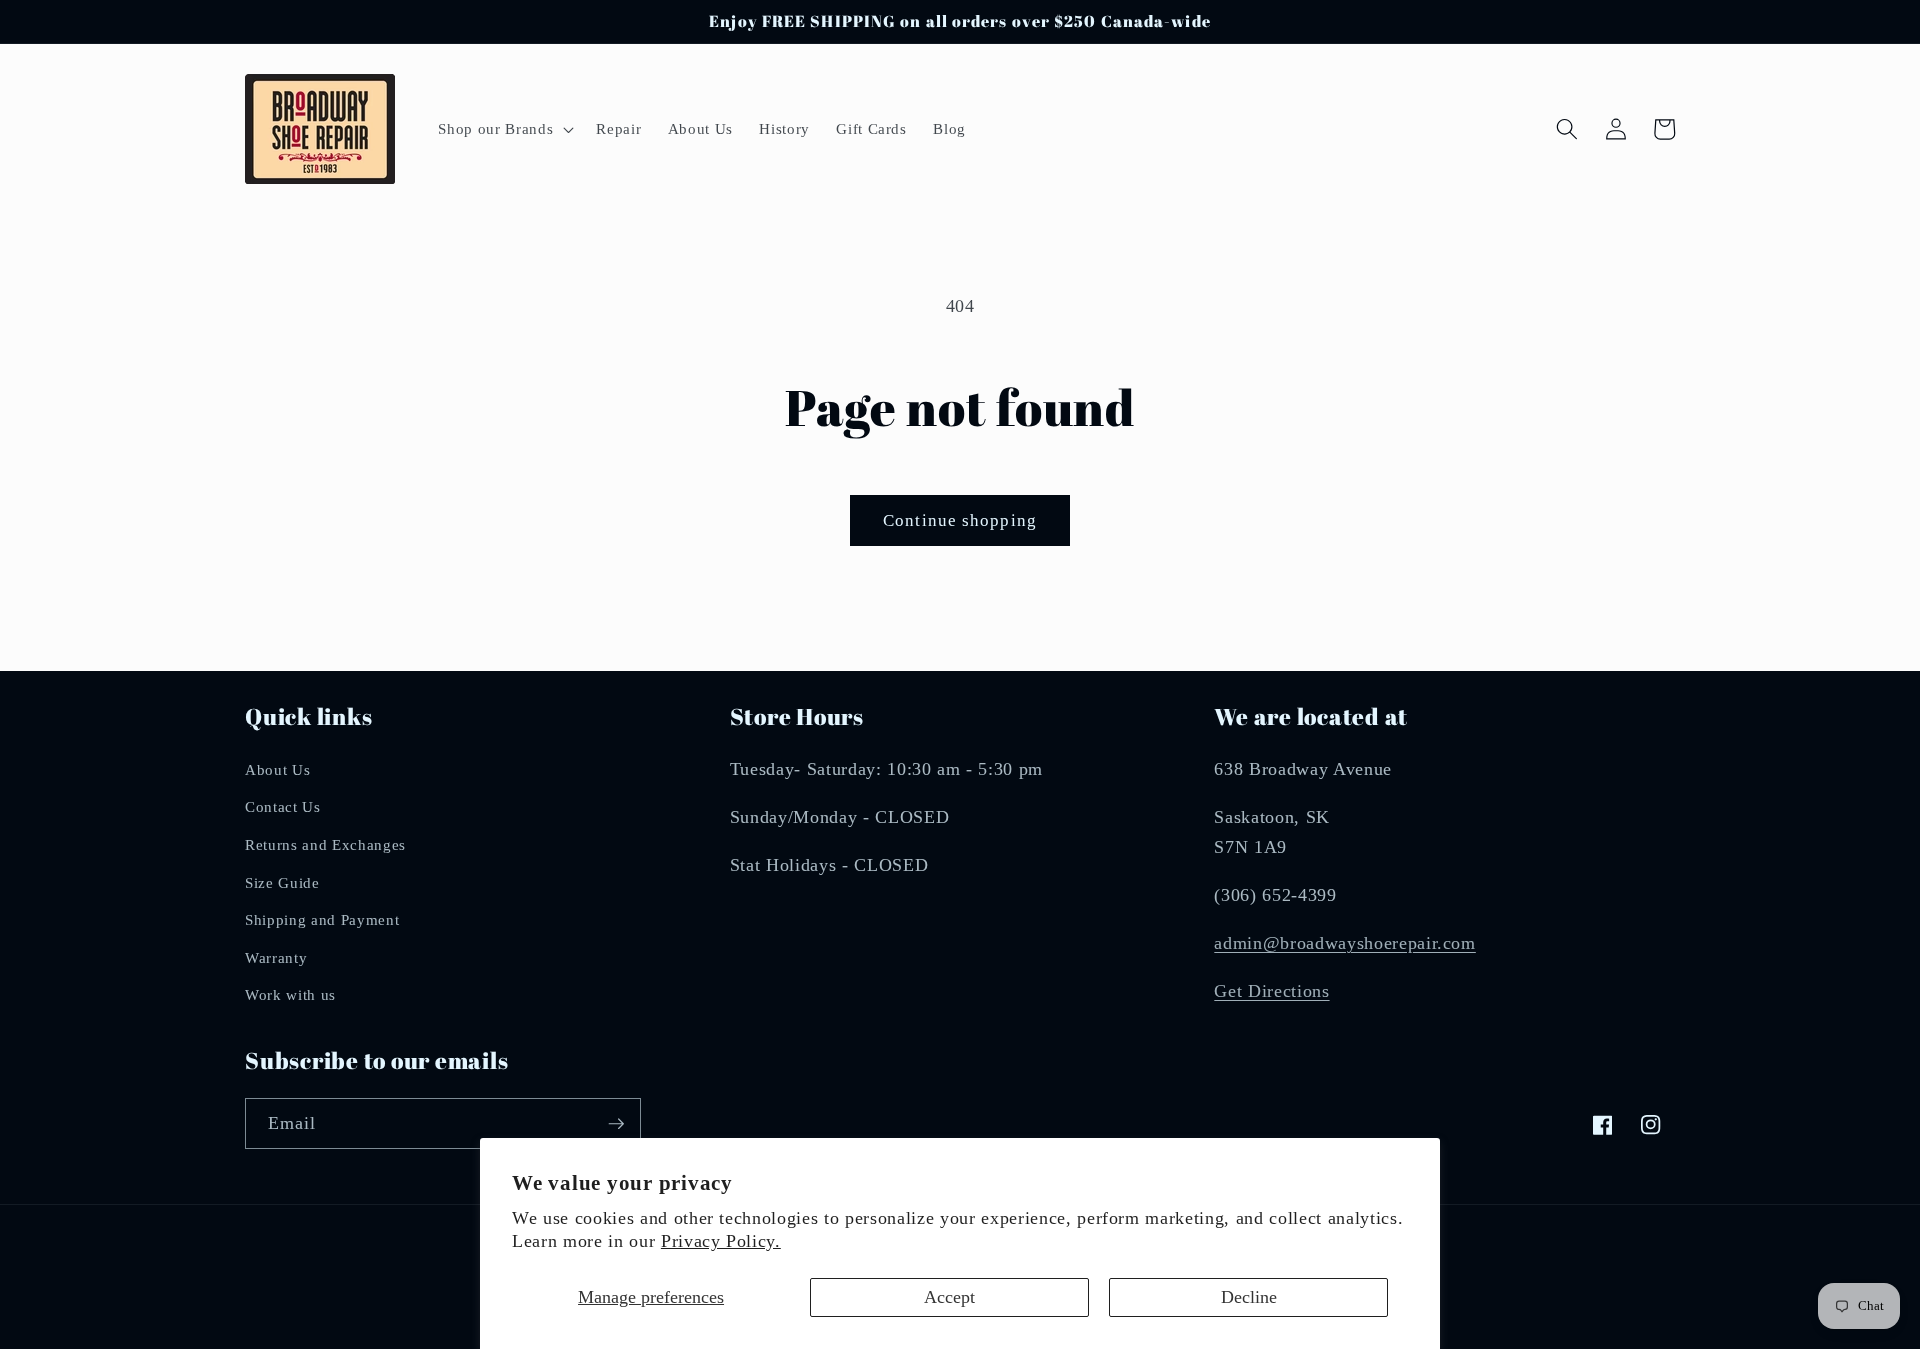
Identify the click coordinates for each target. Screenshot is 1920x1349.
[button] (504, 129)
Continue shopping (960, 520)
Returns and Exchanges (325, 844)
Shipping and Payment (322, 919)
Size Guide (282, 882)
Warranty (276, 957)
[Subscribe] (616, 1124)
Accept (949, 1297)
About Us (277, 769)
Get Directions (1271, 991)
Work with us (290, 994)
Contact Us (283, 806)
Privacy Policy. (721, 1241)
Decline (1249, 1297)
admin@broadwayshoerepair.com (1344, 943)
